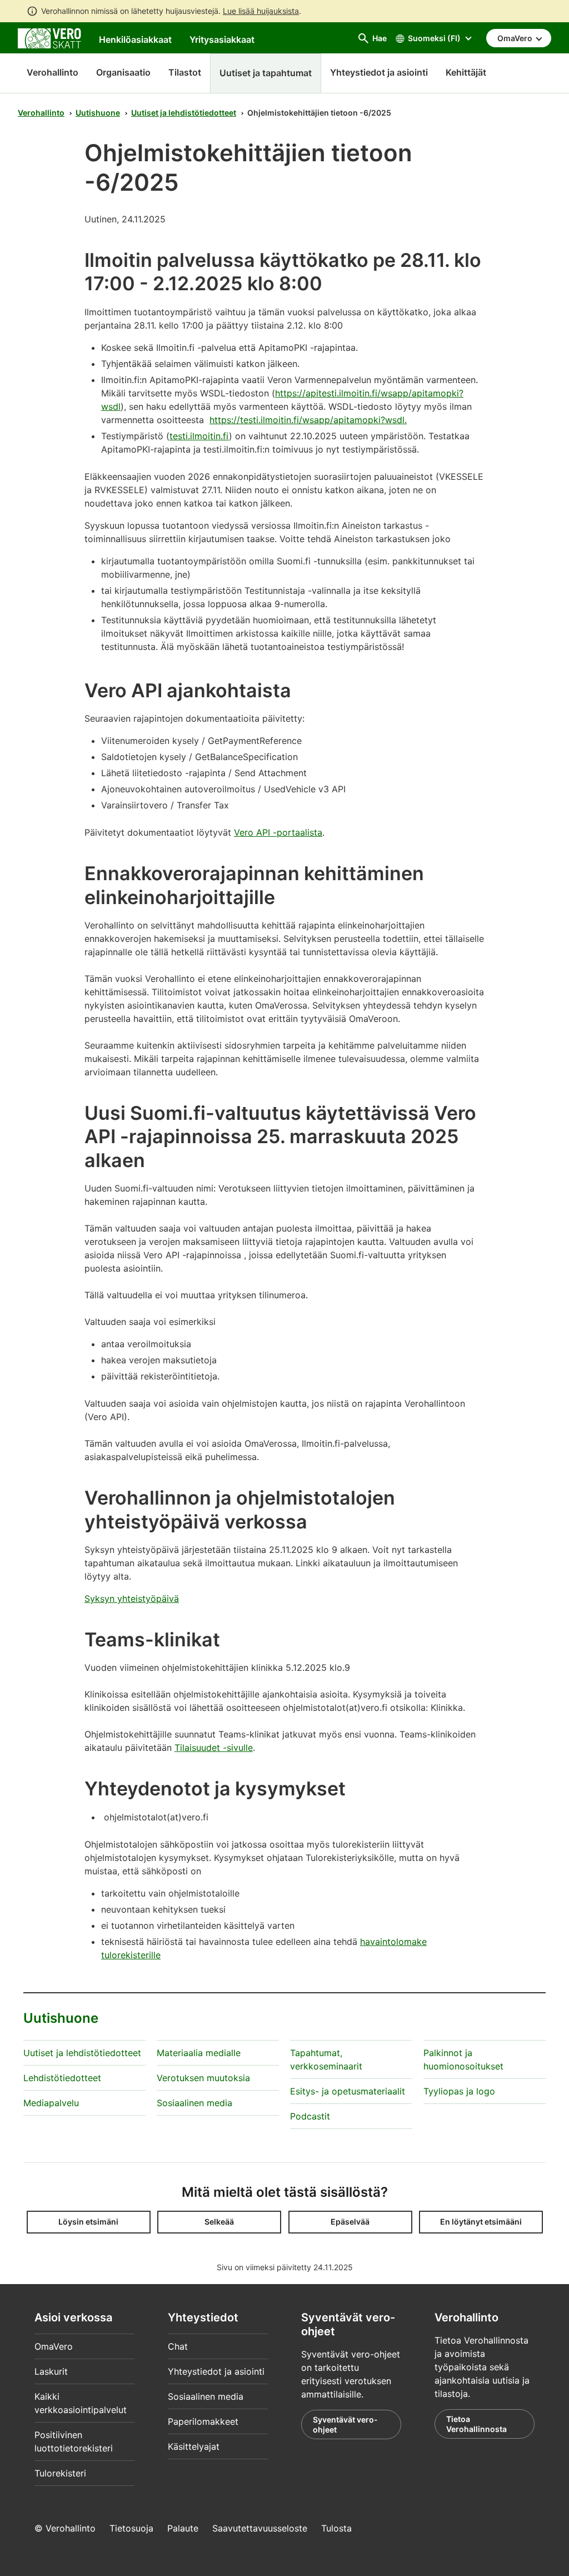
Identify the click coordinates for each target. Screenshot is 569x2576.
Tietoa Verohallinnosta (476, 2424)
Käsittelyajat (194, 2446)
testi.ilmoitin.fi (199, 436)
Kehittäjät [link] (466, 72)
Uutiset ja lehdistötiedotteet (184, 113)
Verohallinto (53, 72)
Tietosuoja (131, 2528)
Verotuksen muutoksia (203, 2078)
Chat (178, 2346)
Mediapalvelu (51, 2103)
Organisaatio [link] (123, 72)
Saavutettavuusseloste (260, 2528)
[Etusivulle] (49, 37)
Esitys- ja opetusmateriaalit (348, 2091)
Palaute (183, 2528)
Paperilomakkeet (203, 2421)
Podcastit (310, 2116)
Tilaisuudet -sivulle (214, 1748)
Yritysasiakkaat (222, 39)
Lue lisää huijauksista (261, 11)
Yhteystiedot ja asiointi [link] (379, 72)
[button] (89, 2222)
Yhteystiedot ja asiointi (216, 2371)
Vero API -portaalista (278, 832)
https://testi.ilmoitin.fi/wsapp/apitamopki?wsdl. (308, 420)
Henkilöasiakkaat (135, 39)
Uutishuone (98, 113)
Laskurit (51, 2371)
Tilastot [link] (185, 72)
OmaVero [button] (516, 38)
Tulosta (336, 2528)
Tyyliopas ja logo (459, 2091)
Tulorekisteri (60, 2473)
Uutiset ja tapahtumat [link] (266, 73)
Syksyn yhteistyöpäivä (132, 1599)
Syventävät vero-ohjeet (345, 2424)
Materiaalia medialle (199, 2053)
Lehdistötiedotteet (62, 2078)
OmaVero (54, 2346)
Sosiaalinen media (194, 2103)
